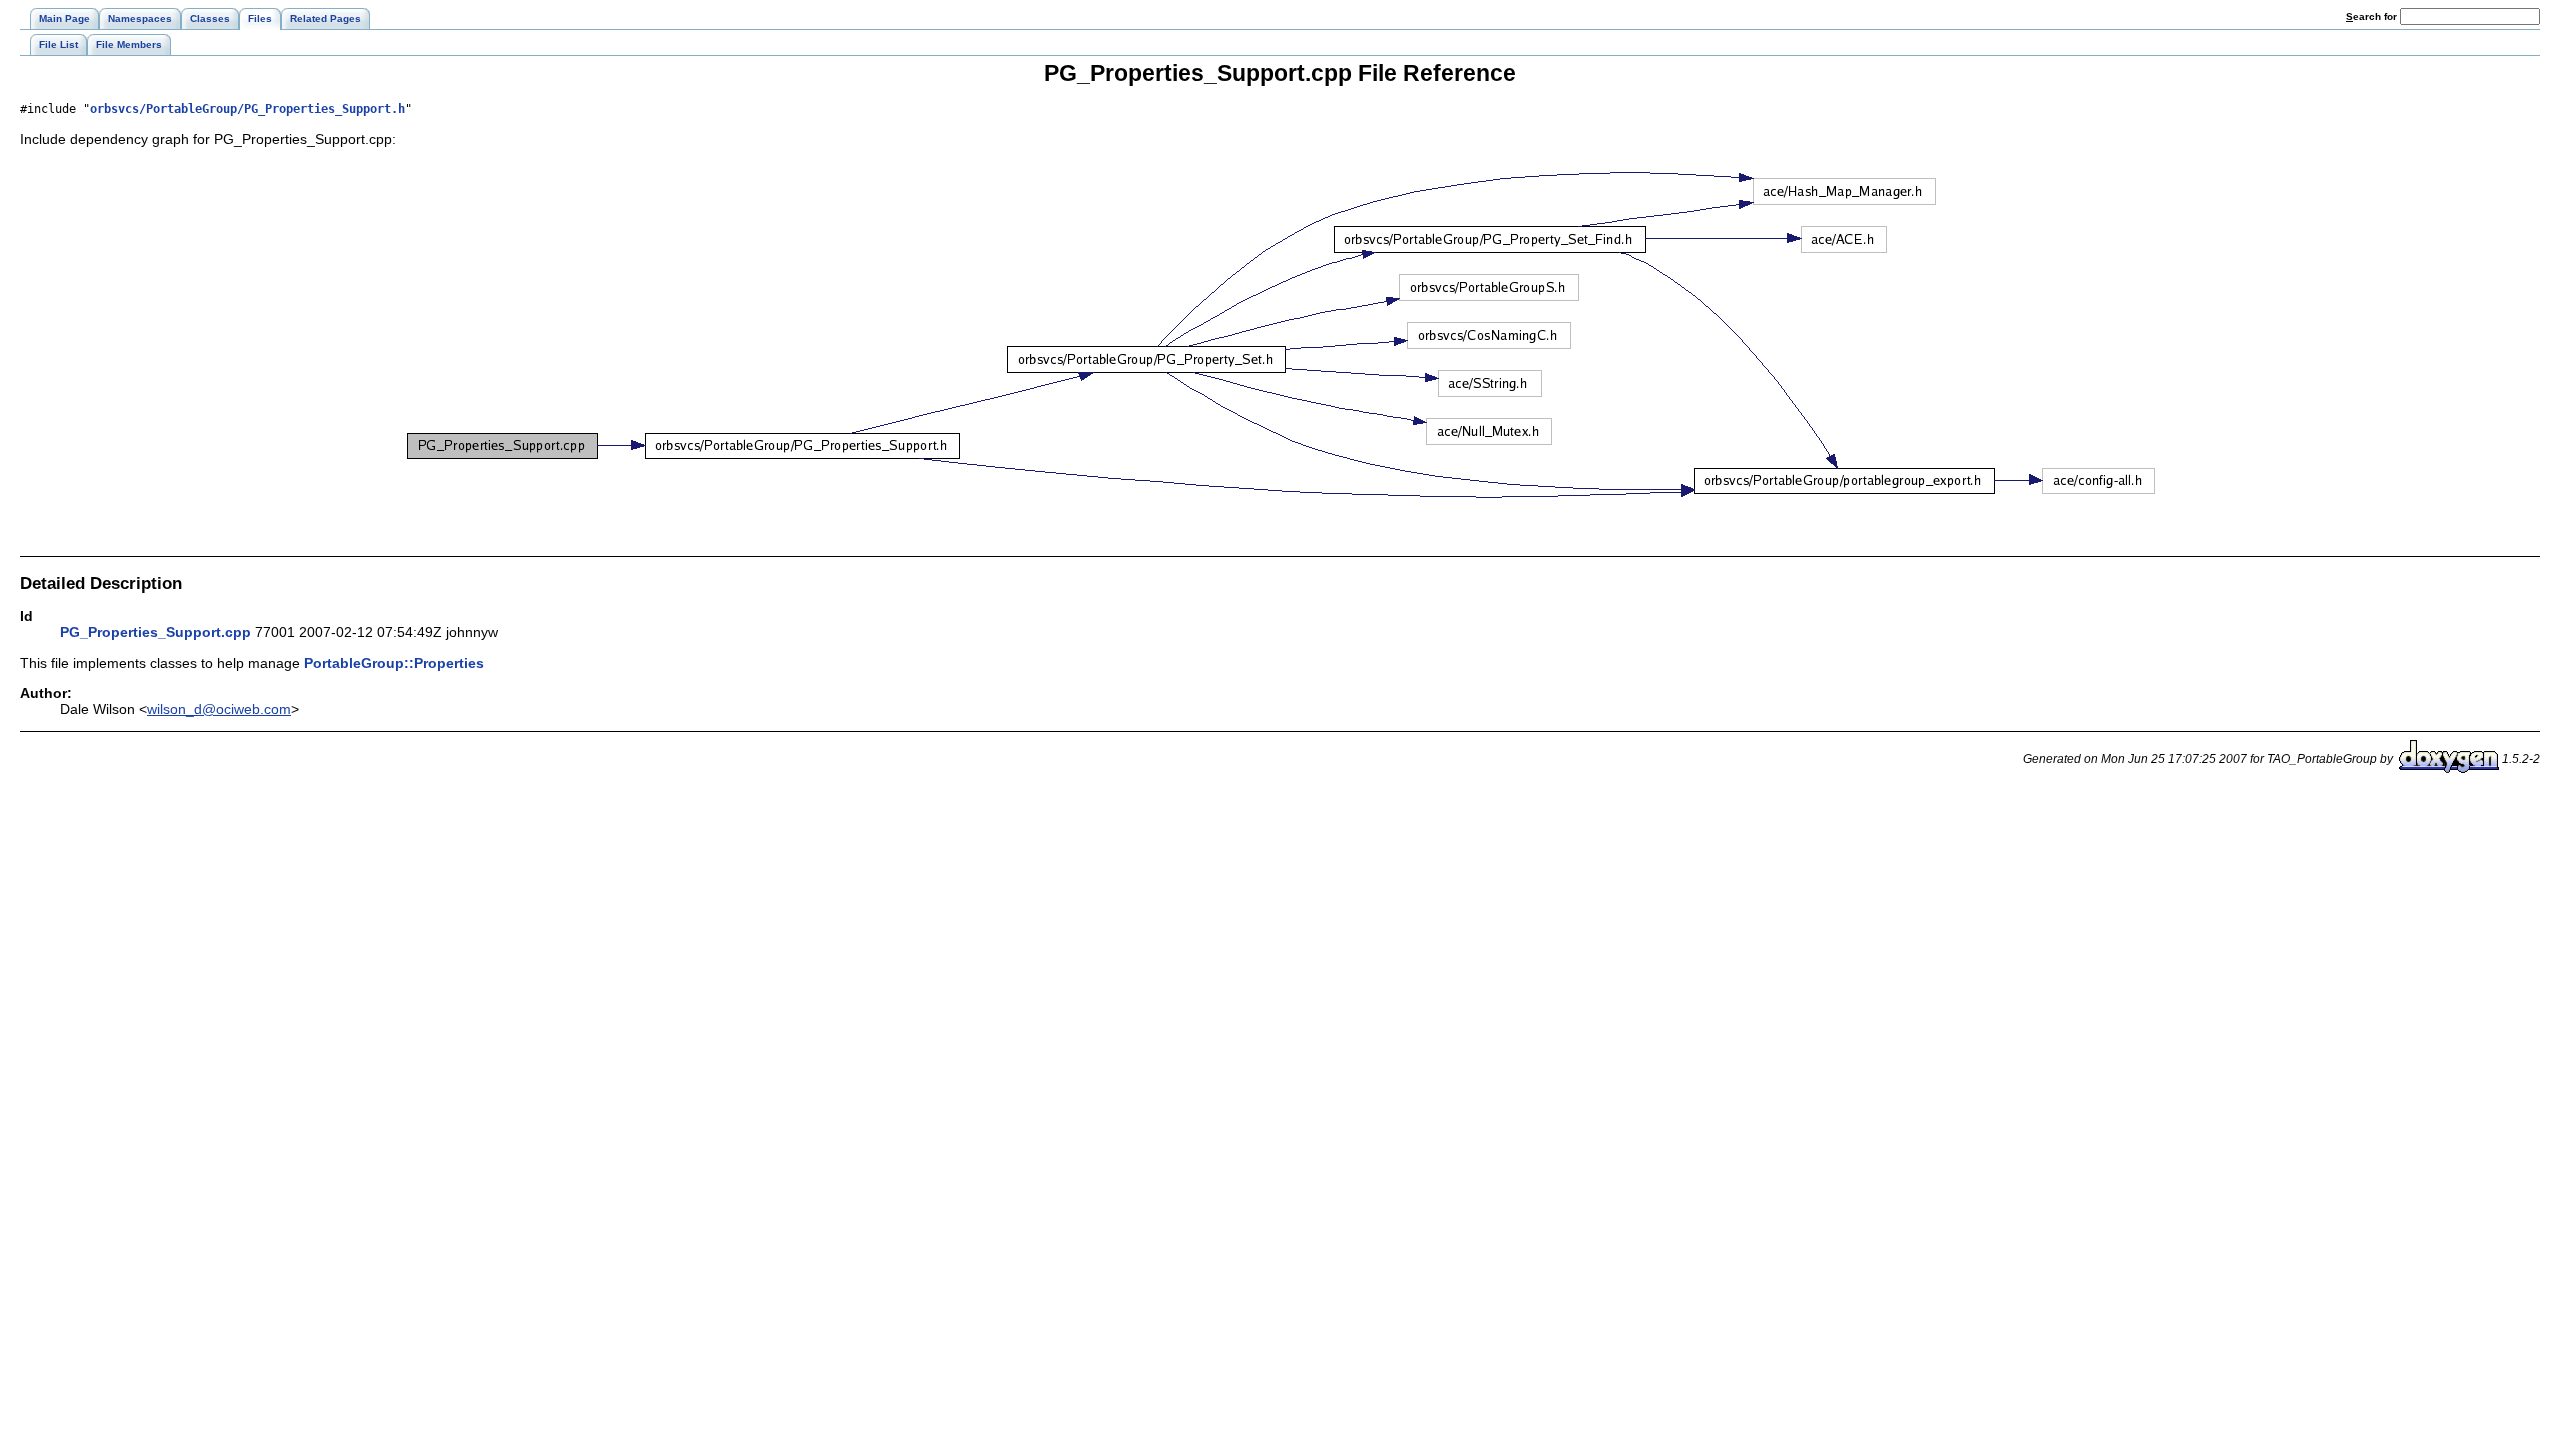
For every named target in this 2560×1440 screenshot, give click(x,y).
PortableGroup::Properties (394, 663)
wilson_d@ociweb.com (219, 709)
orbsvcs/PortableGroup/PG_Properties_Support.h (247, 109)
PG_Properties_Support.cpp (155, 632)
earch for (2373, 16)
